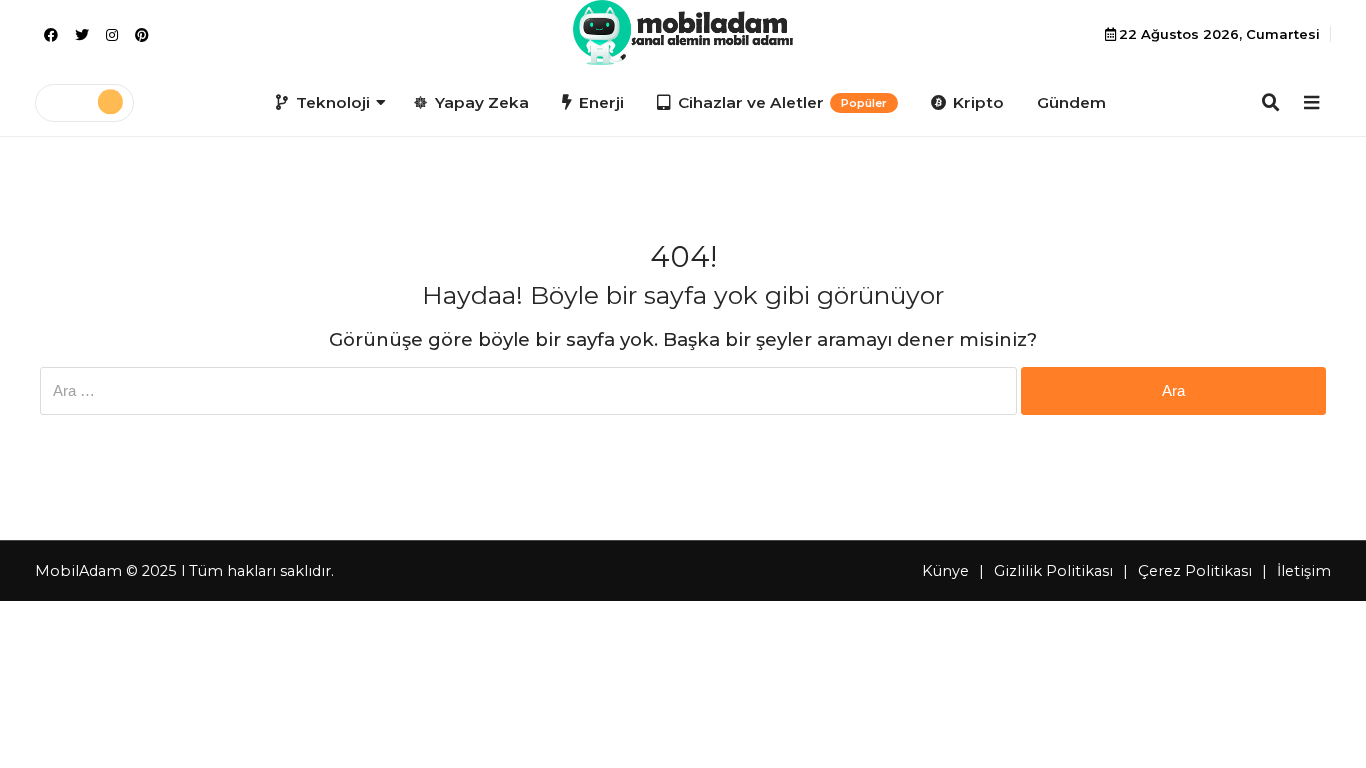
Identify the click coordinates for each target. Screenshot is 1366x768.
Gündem (1071, 102)
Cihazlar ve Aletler (782, 102)
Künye (945, 571)
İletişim (1304, 571)
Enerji (601, 102)
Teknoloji (333, 102)
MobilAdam (78, 571)
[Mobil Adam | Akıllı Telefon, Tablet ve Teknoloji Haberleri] (682, 32)
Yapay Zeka (482, 102)
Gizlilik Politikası (1053, 571)
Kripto (978, 102)
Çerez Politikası (1195, 571)
